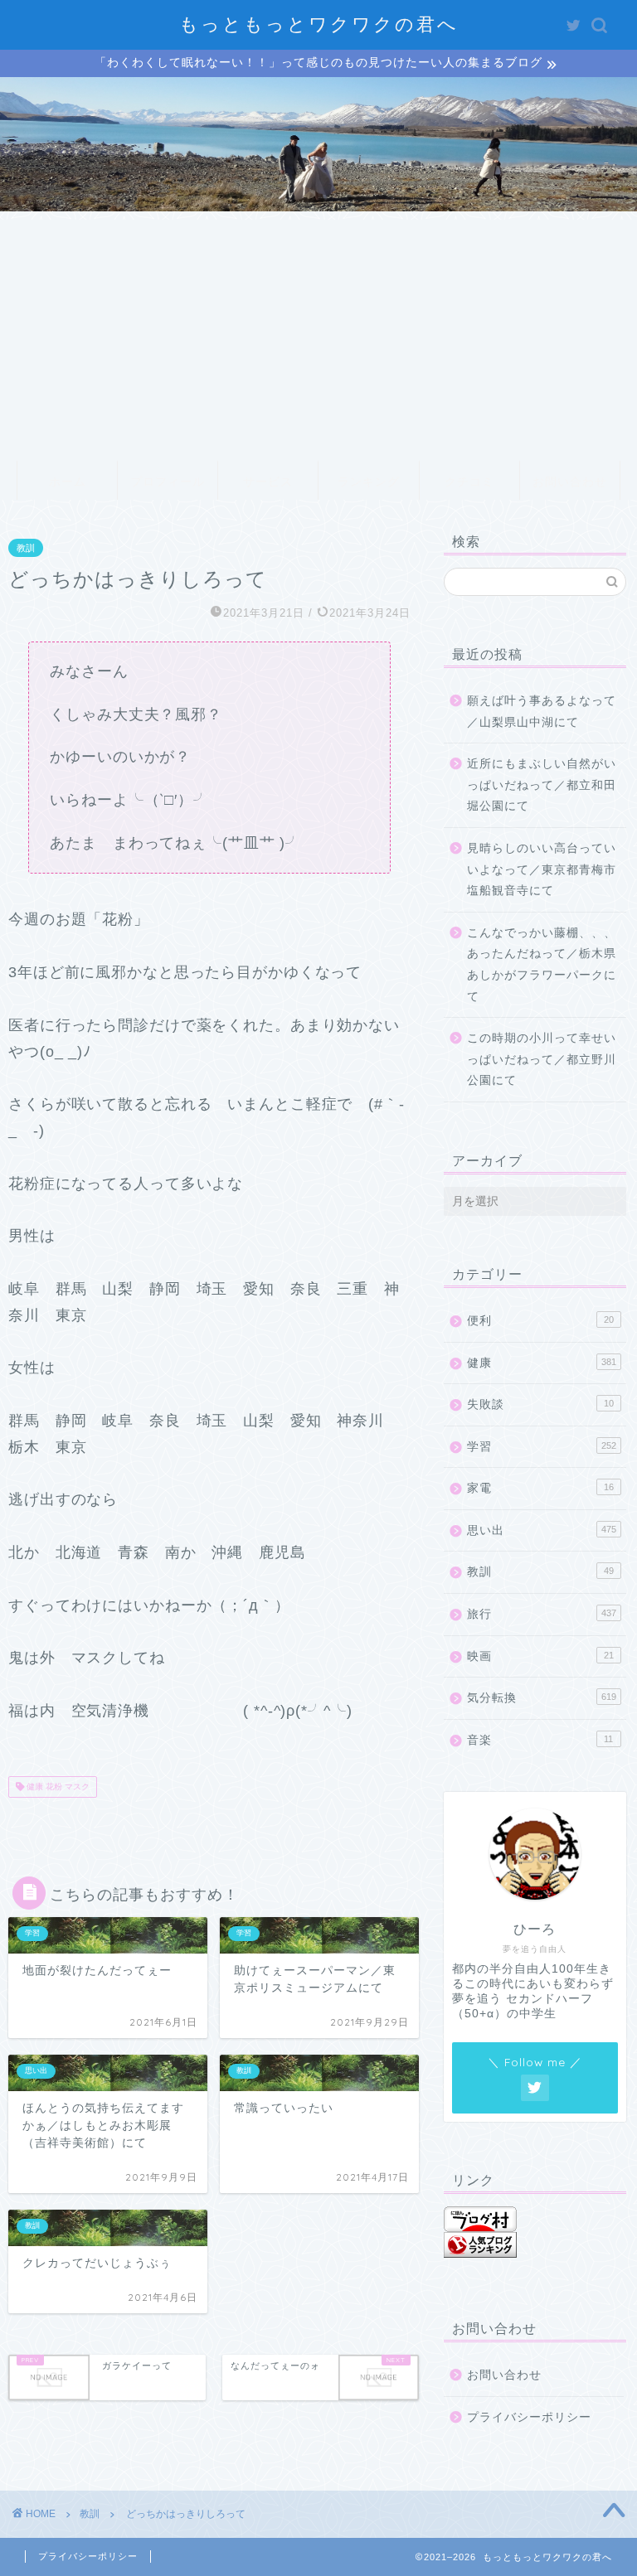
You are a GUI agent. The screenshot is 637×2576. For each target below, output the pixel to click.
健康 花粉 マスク (57, 1787)
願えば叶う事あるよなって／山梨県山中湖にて (542, 712)
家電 (540, 1488)
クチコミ (469, 482)
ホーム (68, 482)
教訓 (26, 548)
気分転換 (541, 1698)
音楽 (540, 1740)
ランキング (369, 482)
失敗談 (540, 1404)
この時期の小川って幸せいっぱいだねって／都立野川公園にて (542, 1059)
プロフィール (168, 482)
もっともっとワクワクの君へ (319, 24)
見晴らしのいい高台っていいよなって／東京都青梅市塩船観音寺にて (542, 869)
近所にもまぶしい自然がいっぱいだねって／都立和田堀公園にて (542, 785)
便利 (540, 1321)
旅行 (541, 1614)
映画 (540, 1656)
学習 (541, 1447)
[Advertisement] (318, 336)
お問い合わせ (570, 482)
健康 (541, 1363)
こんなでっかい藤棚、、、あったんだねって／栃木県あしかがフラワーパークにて (542, 965)
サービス (268, 482)
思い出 (541, 1530)
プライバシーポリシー (529, 2417)
